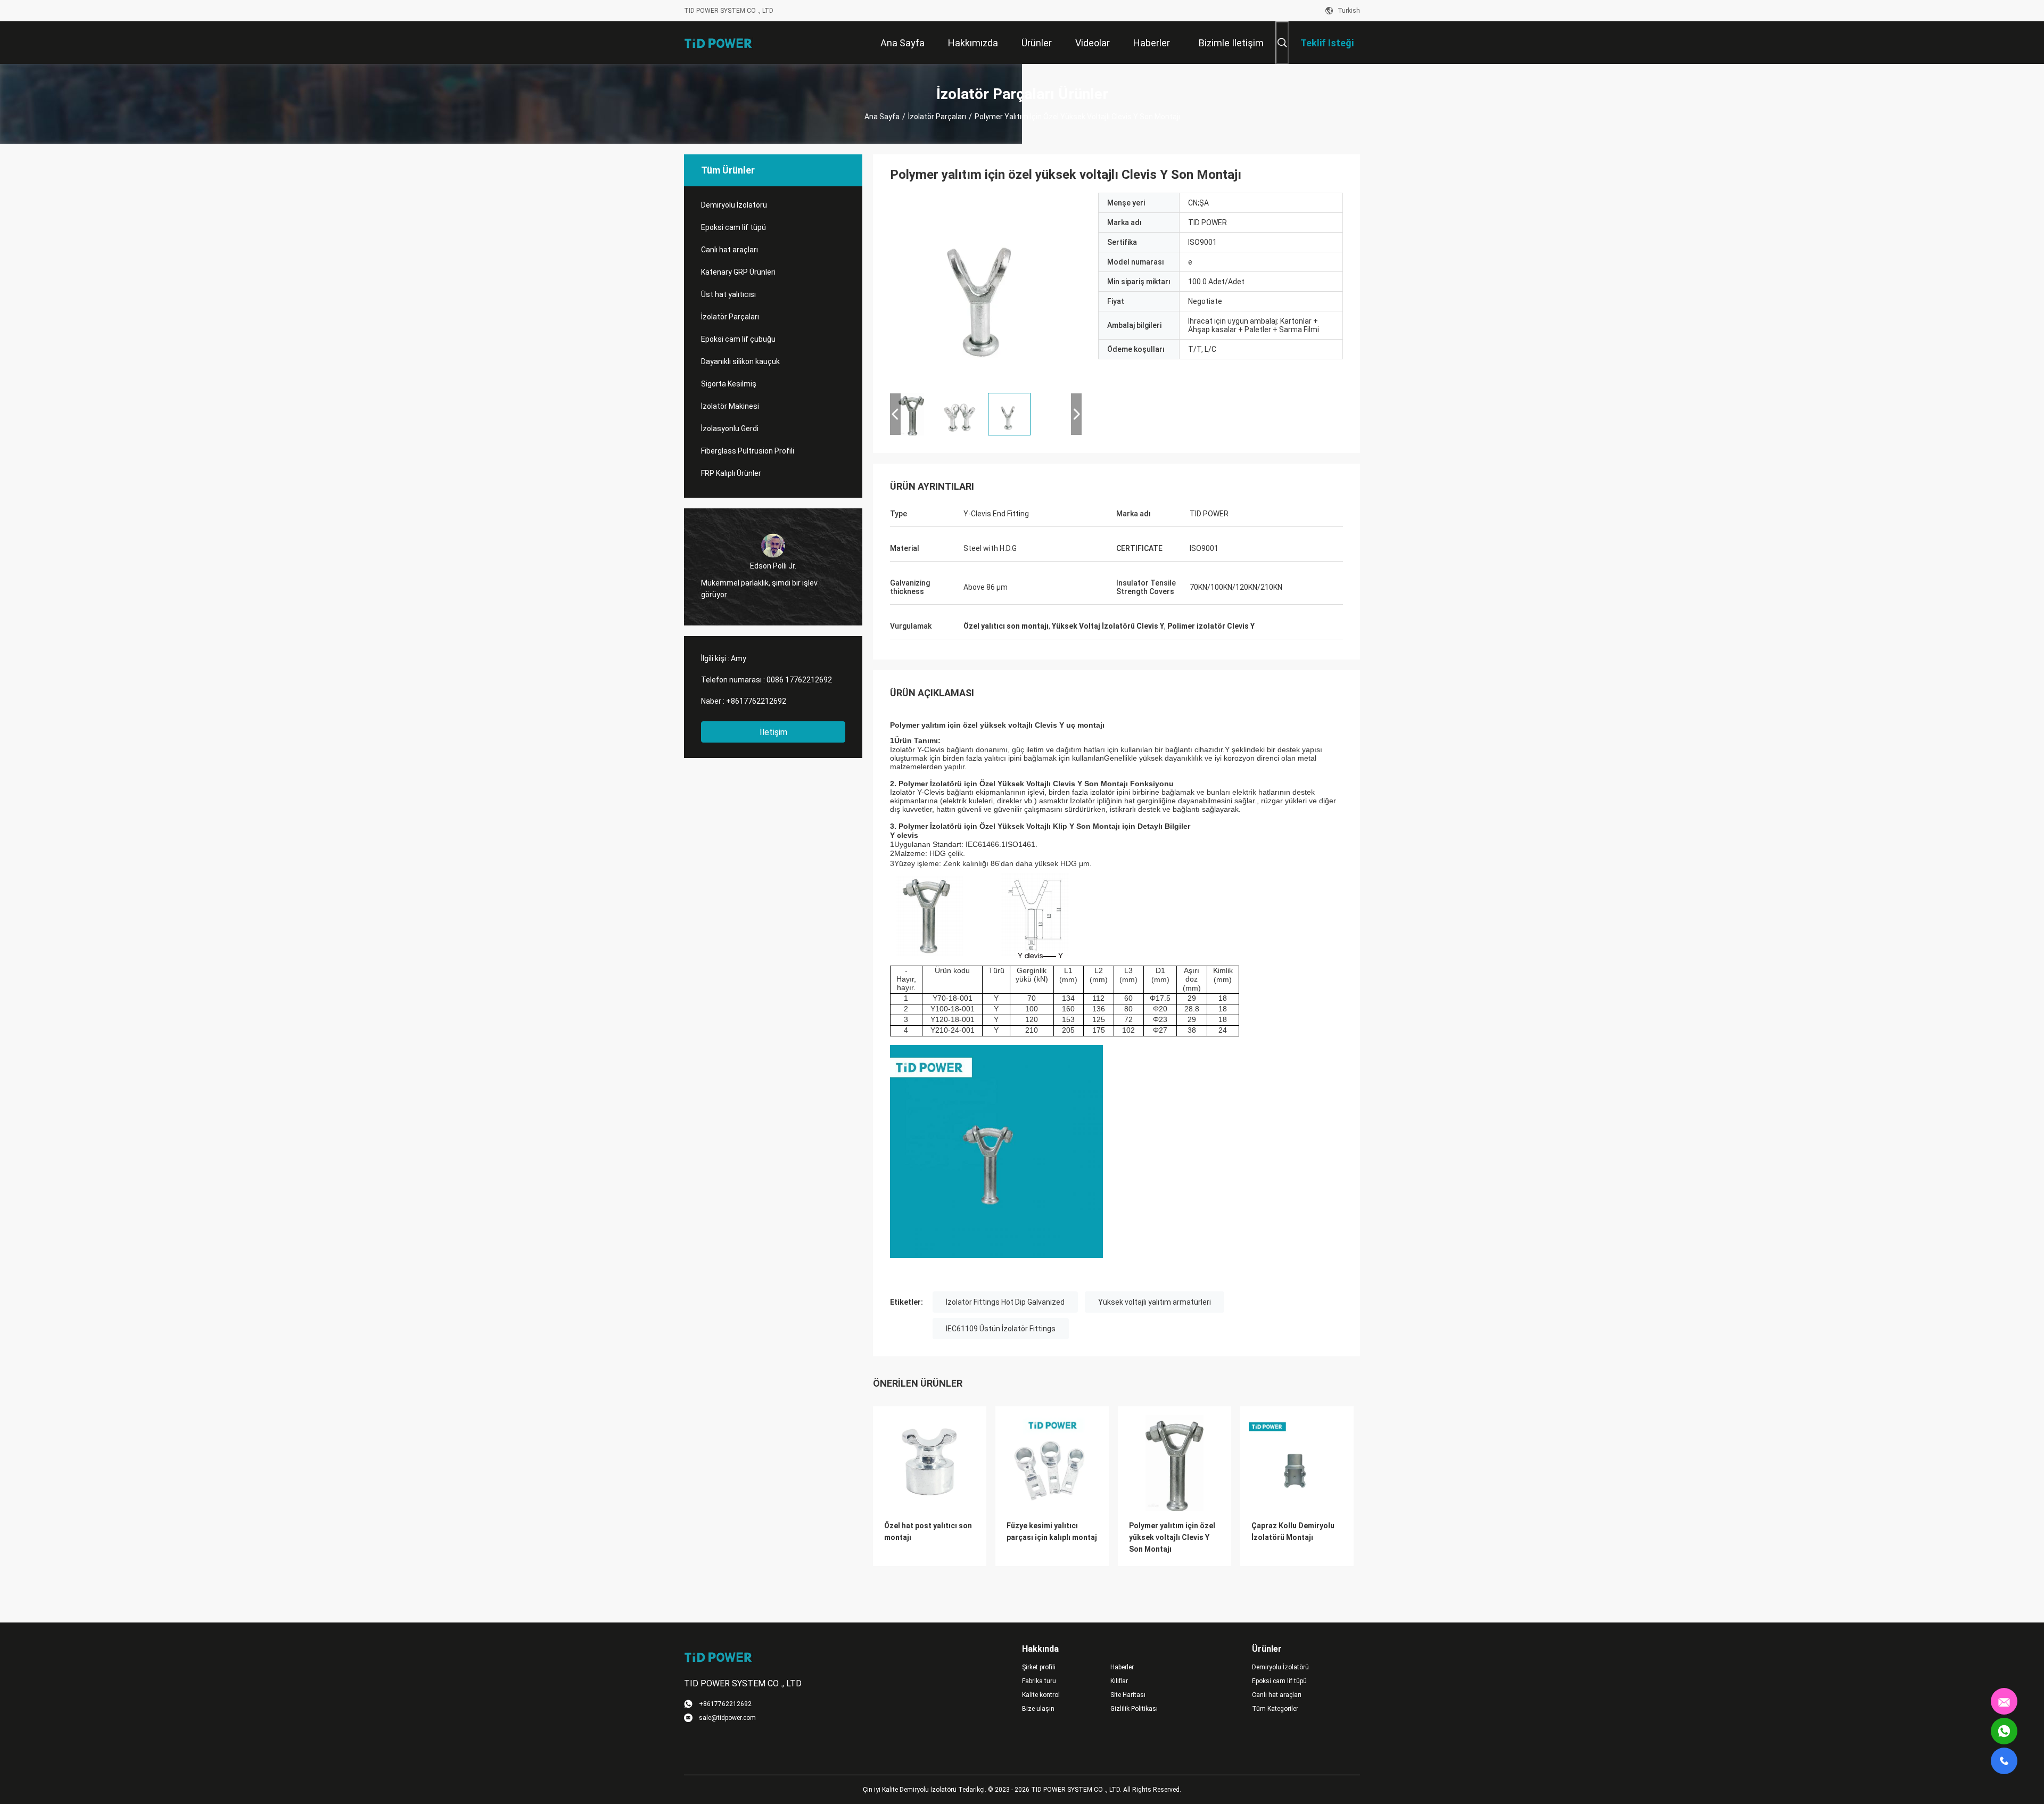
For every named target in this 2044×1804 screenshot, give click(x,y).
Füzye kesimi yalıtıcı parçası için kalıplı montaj (1052, 1531)
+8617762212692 (756, 701)
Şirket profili (1039, 1667)
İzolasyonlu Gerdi (730, 429)
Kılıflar (1119, 1681)
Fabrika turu (1039, 1681)
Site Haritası (1128, 1695)
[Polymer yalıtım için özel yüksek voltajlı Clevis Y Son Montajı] (986, 289)
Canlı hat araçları (730, 250)
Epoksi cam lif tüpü (733, 227)
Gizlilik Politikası (1134, 1709)
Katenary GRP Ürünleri (738, 272)
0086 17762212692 (799, 680)
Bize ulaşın (1038, 1709)
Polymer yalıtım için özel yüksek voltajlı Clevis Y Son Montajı (1172, 1537)
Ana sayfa (882, 117)
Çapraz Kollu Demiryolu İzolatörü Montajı (1293, 1531)
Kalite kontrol (1041, 1695)
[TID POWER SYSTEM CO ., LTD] (719, 43)
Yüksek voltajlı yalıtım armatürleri (1155, 1302)
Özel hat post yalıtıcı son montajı (928, 1531)
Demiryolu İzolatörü (734, 205)
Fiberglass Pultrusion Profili (748, 451)
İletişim (773, 732)
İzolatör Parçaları (937, 117)
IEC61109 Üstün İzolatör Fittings (1001, 1329)
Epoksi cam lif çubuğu (738, 339)
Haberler (1122, 1667)
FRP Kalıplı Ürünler (731, 473)
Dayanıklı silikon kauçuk (740, 361)
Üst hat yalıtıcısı (728, 294)
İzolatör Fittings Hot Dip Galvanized (1005, 1302)
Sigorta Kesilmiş (729, 384)
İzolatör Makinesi (730, 406)
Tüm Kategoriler (1275, 1709)
